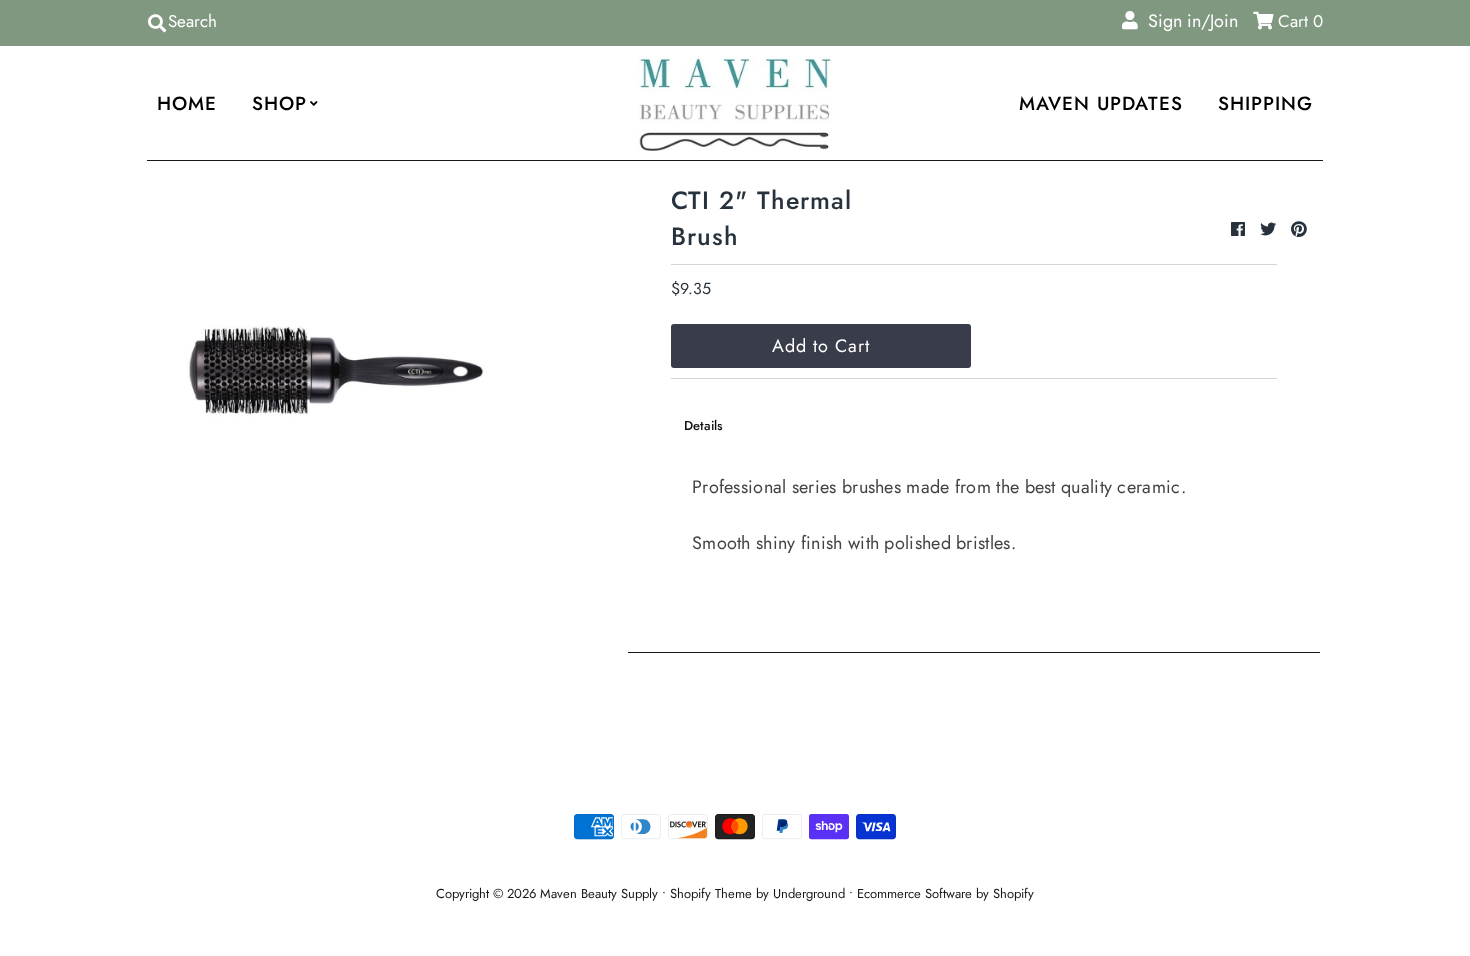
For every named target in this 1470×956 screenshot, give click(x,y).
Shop (279, 103)
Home (187, 103)
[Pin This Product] (1299, 229)
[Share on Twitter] (1270, 229)
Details (703, 425)
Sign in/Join (1188, 21)
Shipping (1265, 103)
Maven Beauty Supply (599, 893)
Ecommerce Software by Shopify (945, 893)
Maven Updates (1101, 103)
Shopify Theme (711, 893)
